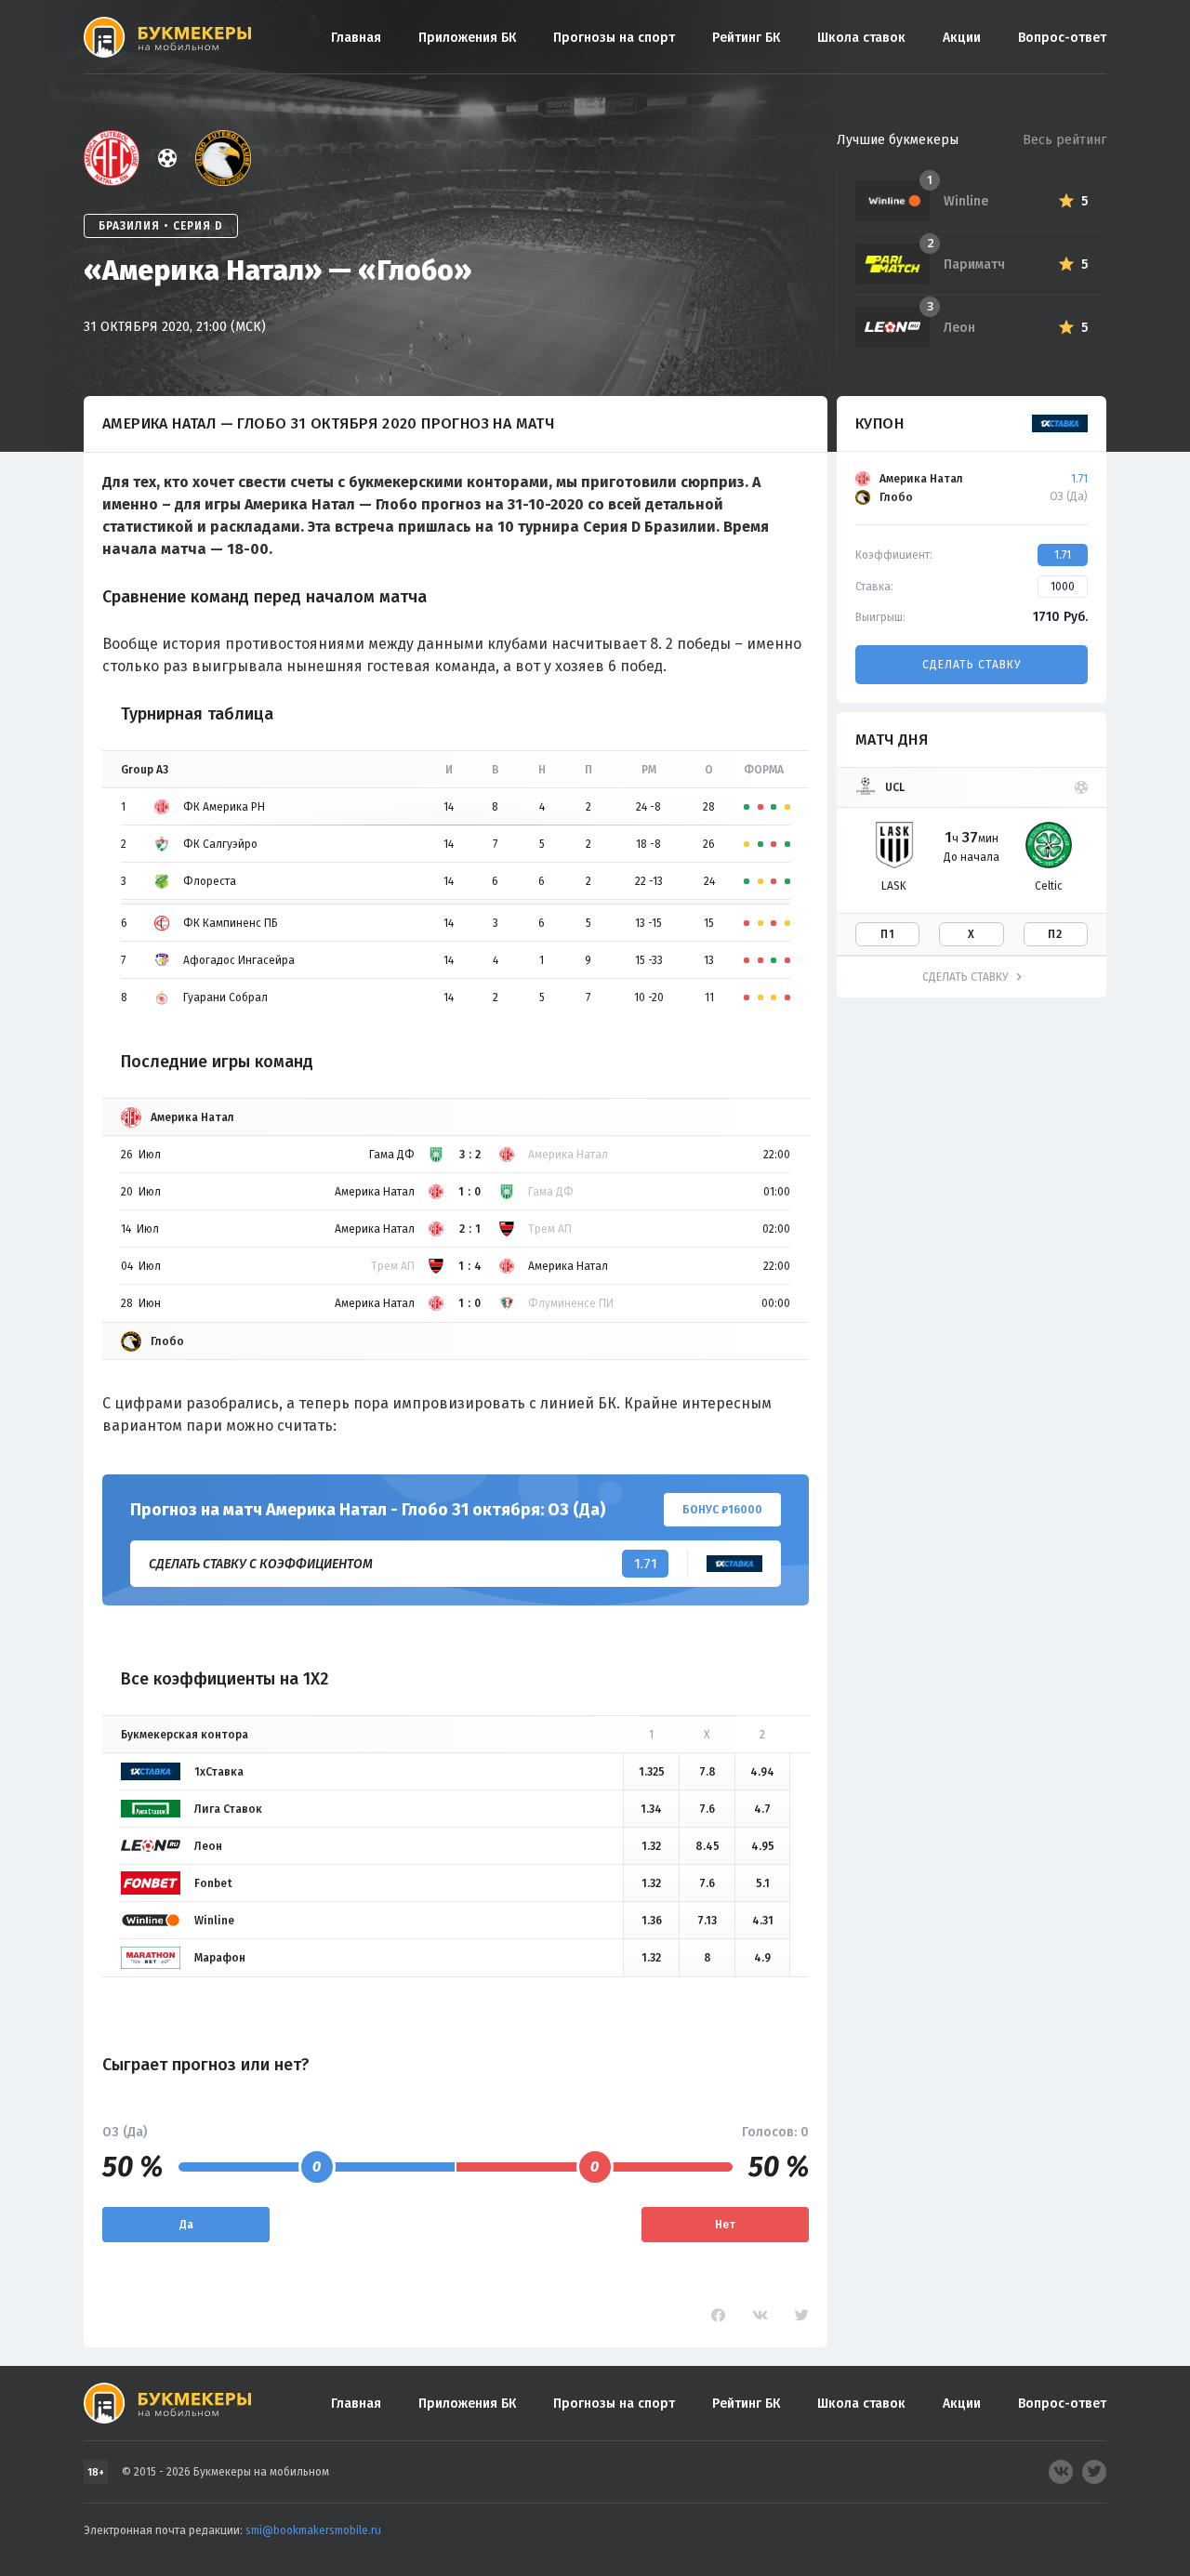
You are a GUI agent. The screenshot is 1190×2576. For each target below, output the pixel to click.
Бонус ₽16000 (722, 1510)
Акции (962, 38)
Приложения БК (467, 38)
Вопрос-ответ (1062, 38)
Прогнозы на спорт (614, 38)
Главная (356, 38)
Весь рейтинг (1064, 140)
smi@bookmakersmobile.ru (313, 2530)
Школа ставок (861, 38)
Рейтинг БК (746, 38)
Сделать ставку (972, 665)
